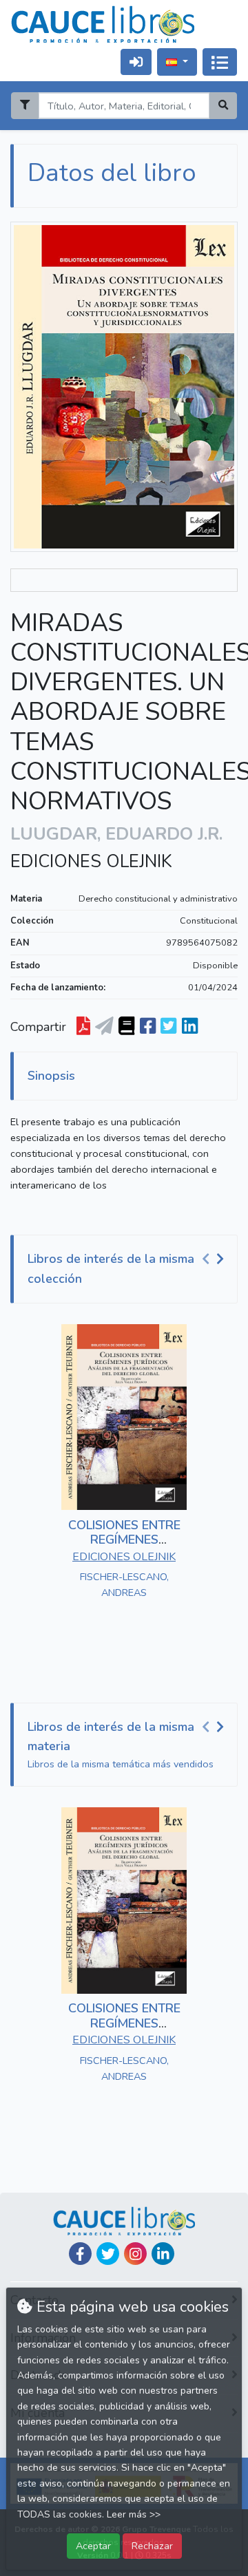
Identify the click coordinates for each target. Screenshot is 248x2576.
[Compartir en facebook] (148, 1027)
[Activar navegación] (220, 62)
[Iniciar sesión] (136, 62)
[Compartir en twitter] (168, 1027)
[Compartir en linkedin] (190, 1027)
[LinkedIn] (163, 2254)
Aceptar (93, 2546)
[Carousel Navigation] (215, 1259)
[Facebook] (80, 2254)
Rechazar (152, 2546)
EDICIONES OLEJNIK (91, 862)
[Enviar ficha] (104, 1027)
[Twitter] (108, 2254)
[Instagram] (135, 2254)
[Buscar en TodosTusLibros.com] (126, 1027)
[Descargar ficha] (83, 1027)
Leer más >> (134, 2514)
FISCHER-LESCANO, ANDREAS (124, 1585)
